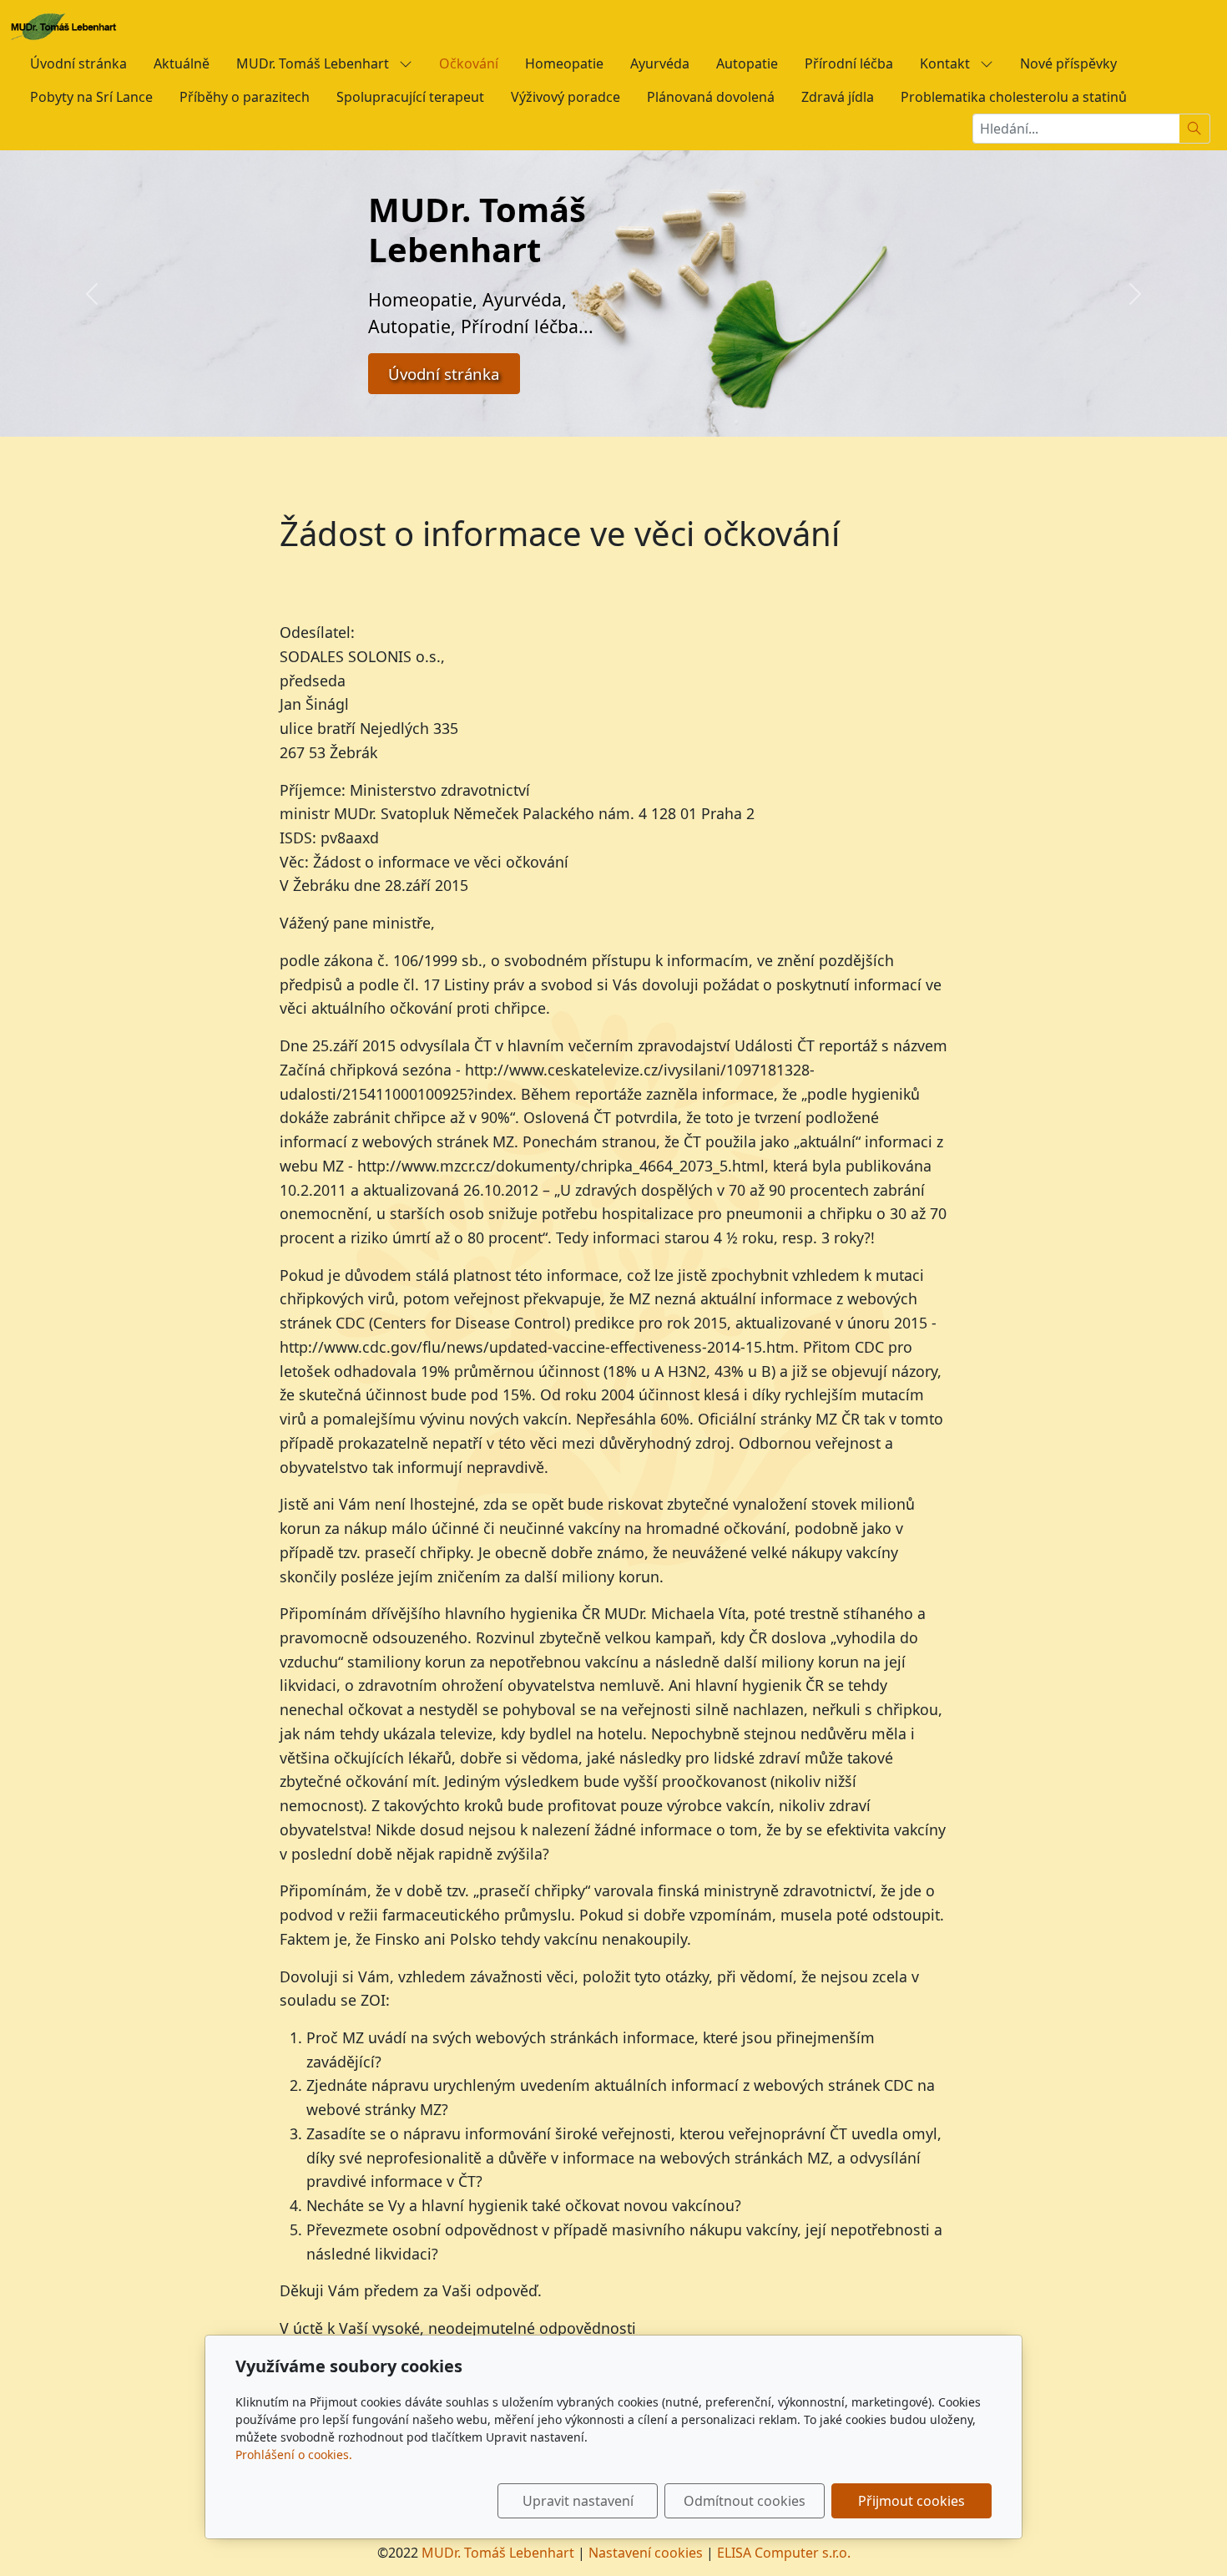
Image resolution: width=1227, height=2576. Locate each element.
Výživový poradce (566, 97)
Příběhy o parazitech (245, 97)
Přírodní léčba (849, 63)
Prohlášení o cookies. (294, 2455)
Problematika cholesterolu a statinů (1014, 97)
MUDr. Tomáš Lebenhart (314, 63)
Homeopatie (564, 63)
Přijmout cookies (911, 2501)
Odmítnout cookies (745, 2501)
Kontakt (947, 63)
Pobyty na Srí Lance (91, 97)
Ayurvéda (660, 63)
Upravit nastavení (578, 2501)
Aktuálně (182, 63)
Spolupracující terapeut (410, 97)
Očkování (469, 63)
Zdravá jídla (838, 97)
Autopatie (747, 63)
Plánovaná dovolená (711, 97)
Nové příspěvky (1068, 63)
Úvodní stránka (78, 63)
